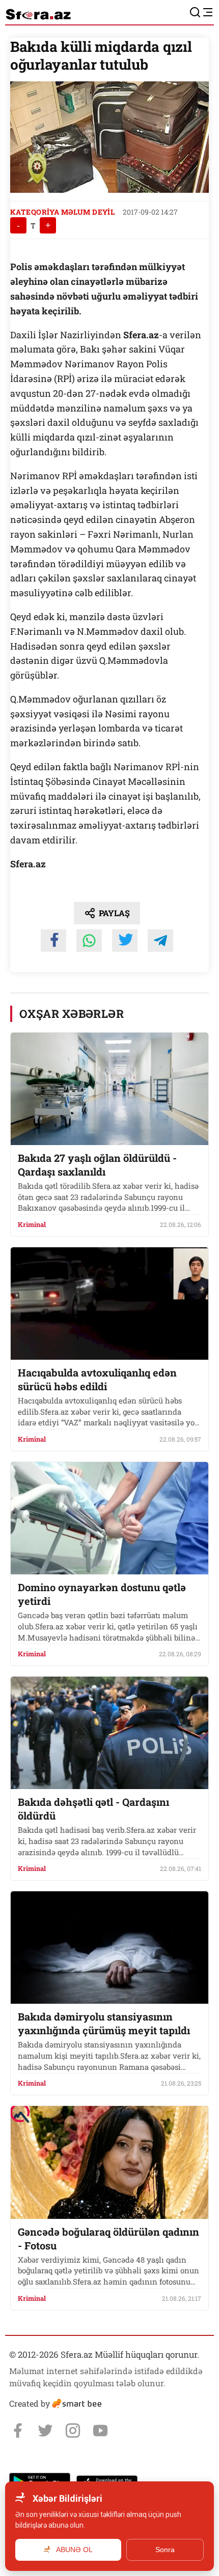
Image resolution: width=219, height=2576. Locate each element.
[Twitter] (45, 2431)
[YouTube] (100, 2431)
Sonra (165, 2550)
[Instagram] (73, 2431)
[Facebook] (18, 2431)
